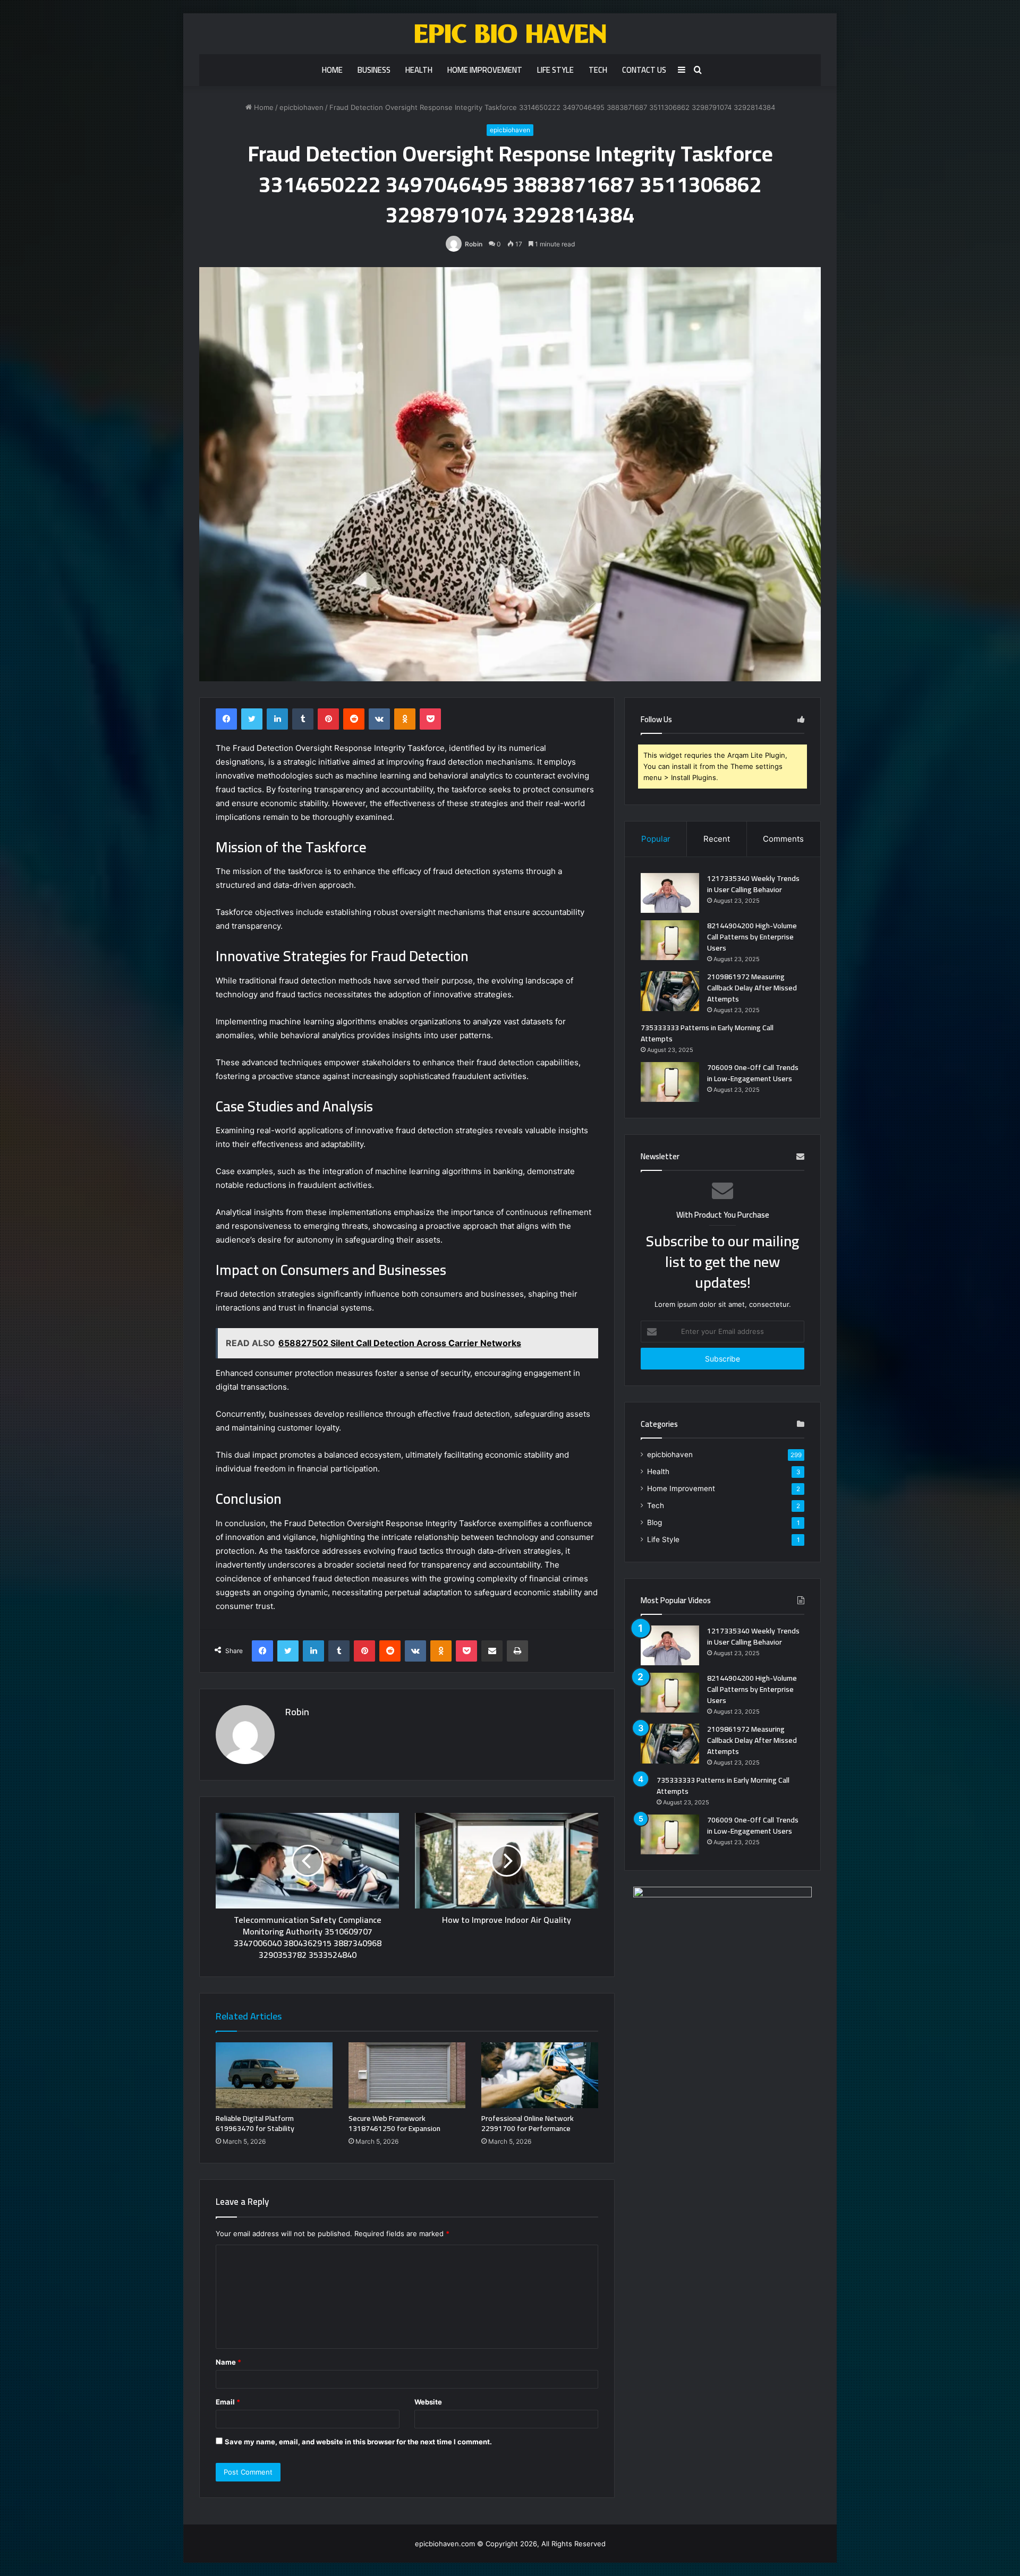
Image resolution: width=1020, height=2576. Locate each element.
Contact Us (644, 70)
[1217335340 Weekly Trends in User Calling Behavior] (670, 893)
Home (332, 70)
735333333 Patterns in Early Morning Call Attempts (707, 1033)
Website (428, 2402)
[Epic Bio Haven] (510, 34)
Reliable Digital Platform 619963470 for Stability (255, 2123)
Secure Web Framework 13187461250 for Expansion (394, 2123)
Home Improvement (485, 70)
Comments (783, 839)
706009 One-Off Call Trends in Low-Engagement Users (753, 1073)
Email (228, 2402)
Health (419, 70)
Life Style (555, 70)
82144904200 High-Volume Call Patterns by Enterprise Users (752, 937)
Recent (717, 839)
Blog (654, 1522)
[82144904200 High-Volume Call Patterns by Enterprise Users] (670, 940)
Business (374, 70)
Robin (474, 244)
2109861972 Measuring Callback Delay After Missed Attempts (752, 988)
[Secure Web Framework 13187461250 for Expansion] (407, 2075)
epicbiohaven (301, 107)
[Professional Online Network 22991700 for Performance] (540, 2075)
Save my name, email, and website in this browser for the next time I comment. (358, 2442)
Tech (598, 70)
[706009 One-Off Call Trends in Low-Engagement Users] (670, 1082)
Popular (656, 839)
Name (228, 2362)
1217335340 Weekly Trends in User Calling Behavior (753, 884)
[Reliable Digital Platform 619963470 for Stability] (274, 2075)
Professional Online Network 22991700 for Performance (528, 2123)
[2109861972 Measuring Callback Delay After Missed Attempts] (670, 991)
